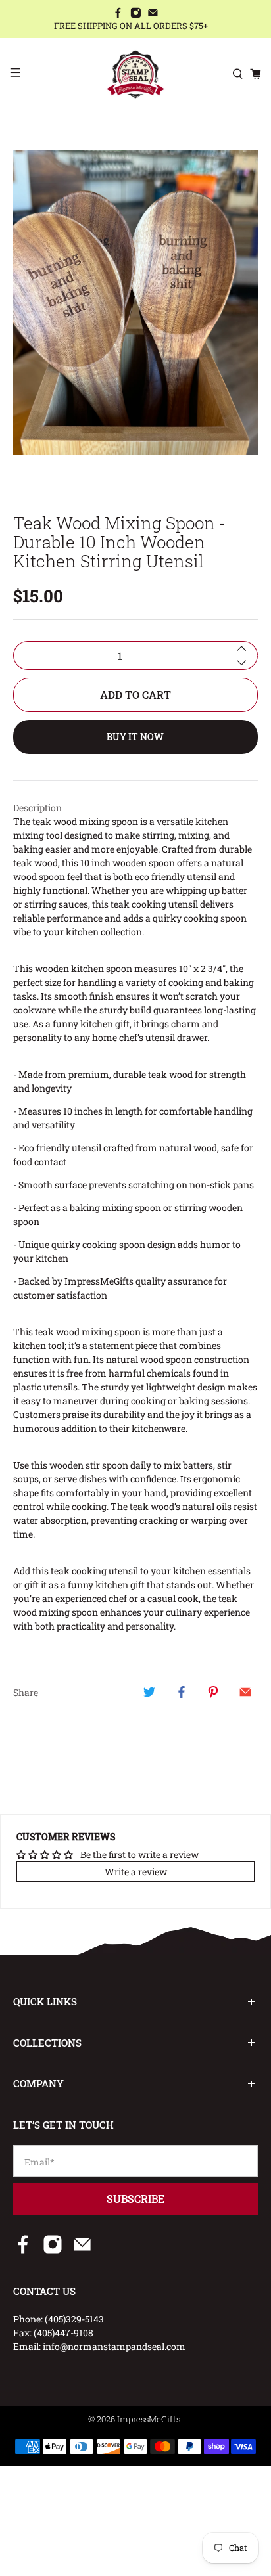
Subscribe (135, 2199)
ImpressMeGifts (149, 2419)
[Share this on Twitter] (149, 1692)
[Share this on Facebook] (182, 1692)
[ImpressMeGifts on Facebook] (118, 14)
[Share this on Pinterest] (213, 1692)
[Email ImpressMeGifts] (153, 14)
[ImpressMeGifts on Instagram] (136, 14)
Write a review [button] (136, 1872)
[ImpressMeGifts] (135, 74)
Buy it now (135, 737)
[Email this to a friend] (245, 1692)
